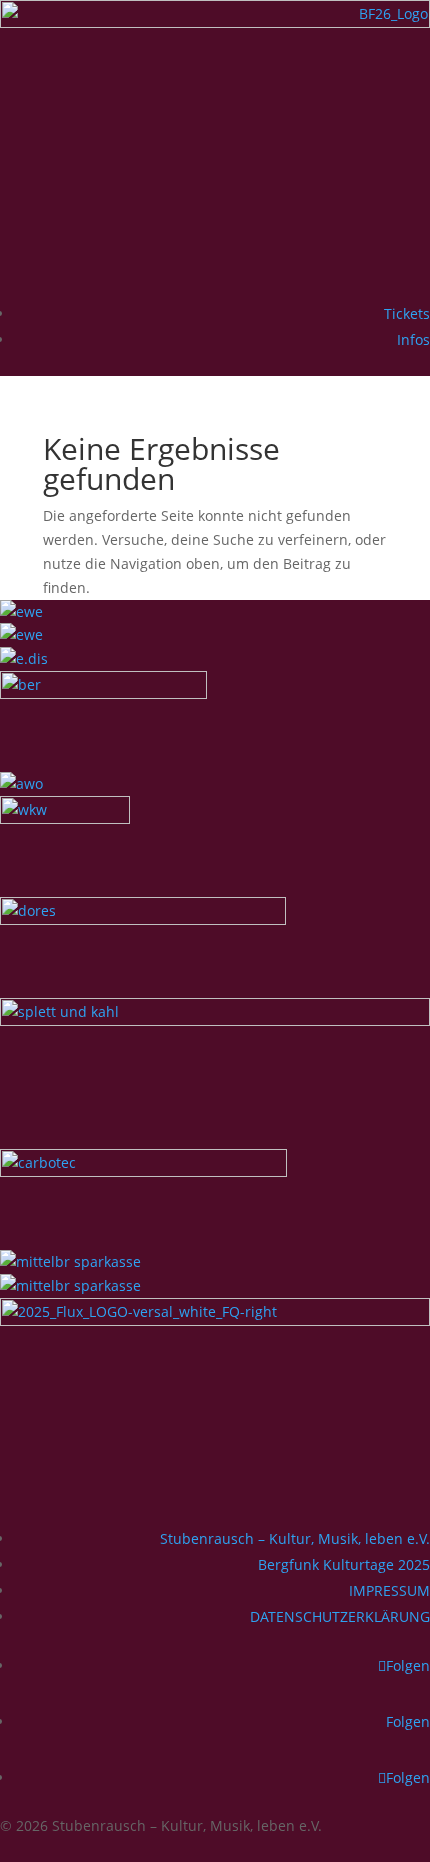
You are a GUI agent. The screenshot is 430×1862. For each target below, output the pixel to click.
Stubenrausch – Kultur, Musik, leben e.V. (295, 1538)
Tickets (407, 313)
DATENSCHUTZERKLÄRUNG (340, 1616)
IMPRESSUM (389, 1590)
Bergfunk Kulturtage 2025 (344, 1564)
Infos (413, 339)
